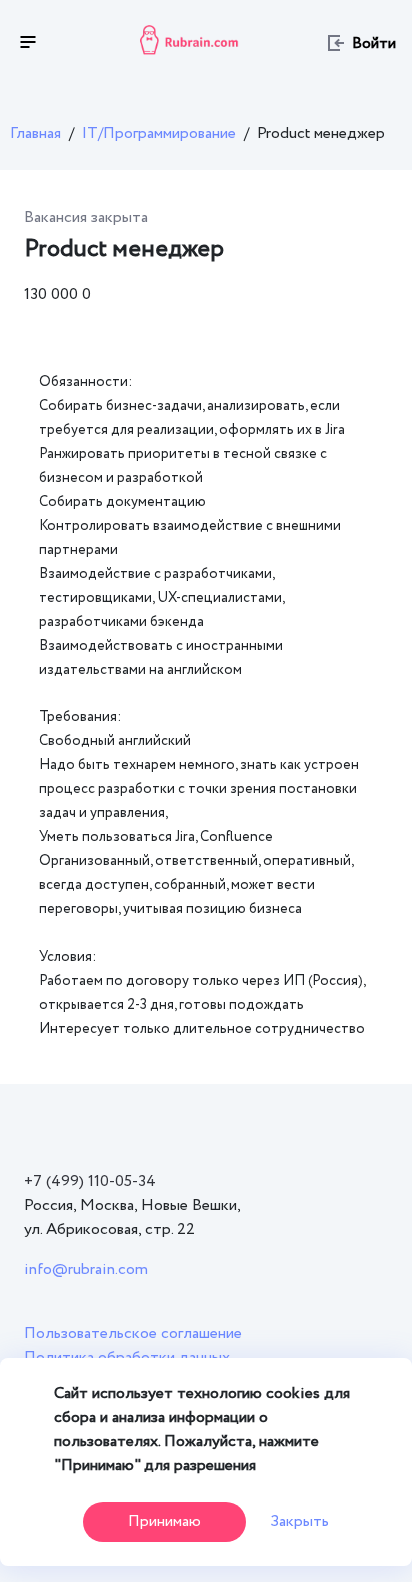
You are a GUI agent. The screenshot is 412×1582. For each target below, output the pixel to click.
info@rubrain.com (86, 1269)
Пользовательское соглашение (133, 1333)
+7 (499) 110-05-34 (90, 1181)
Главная (35, 133)
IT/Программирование (159, 133)
